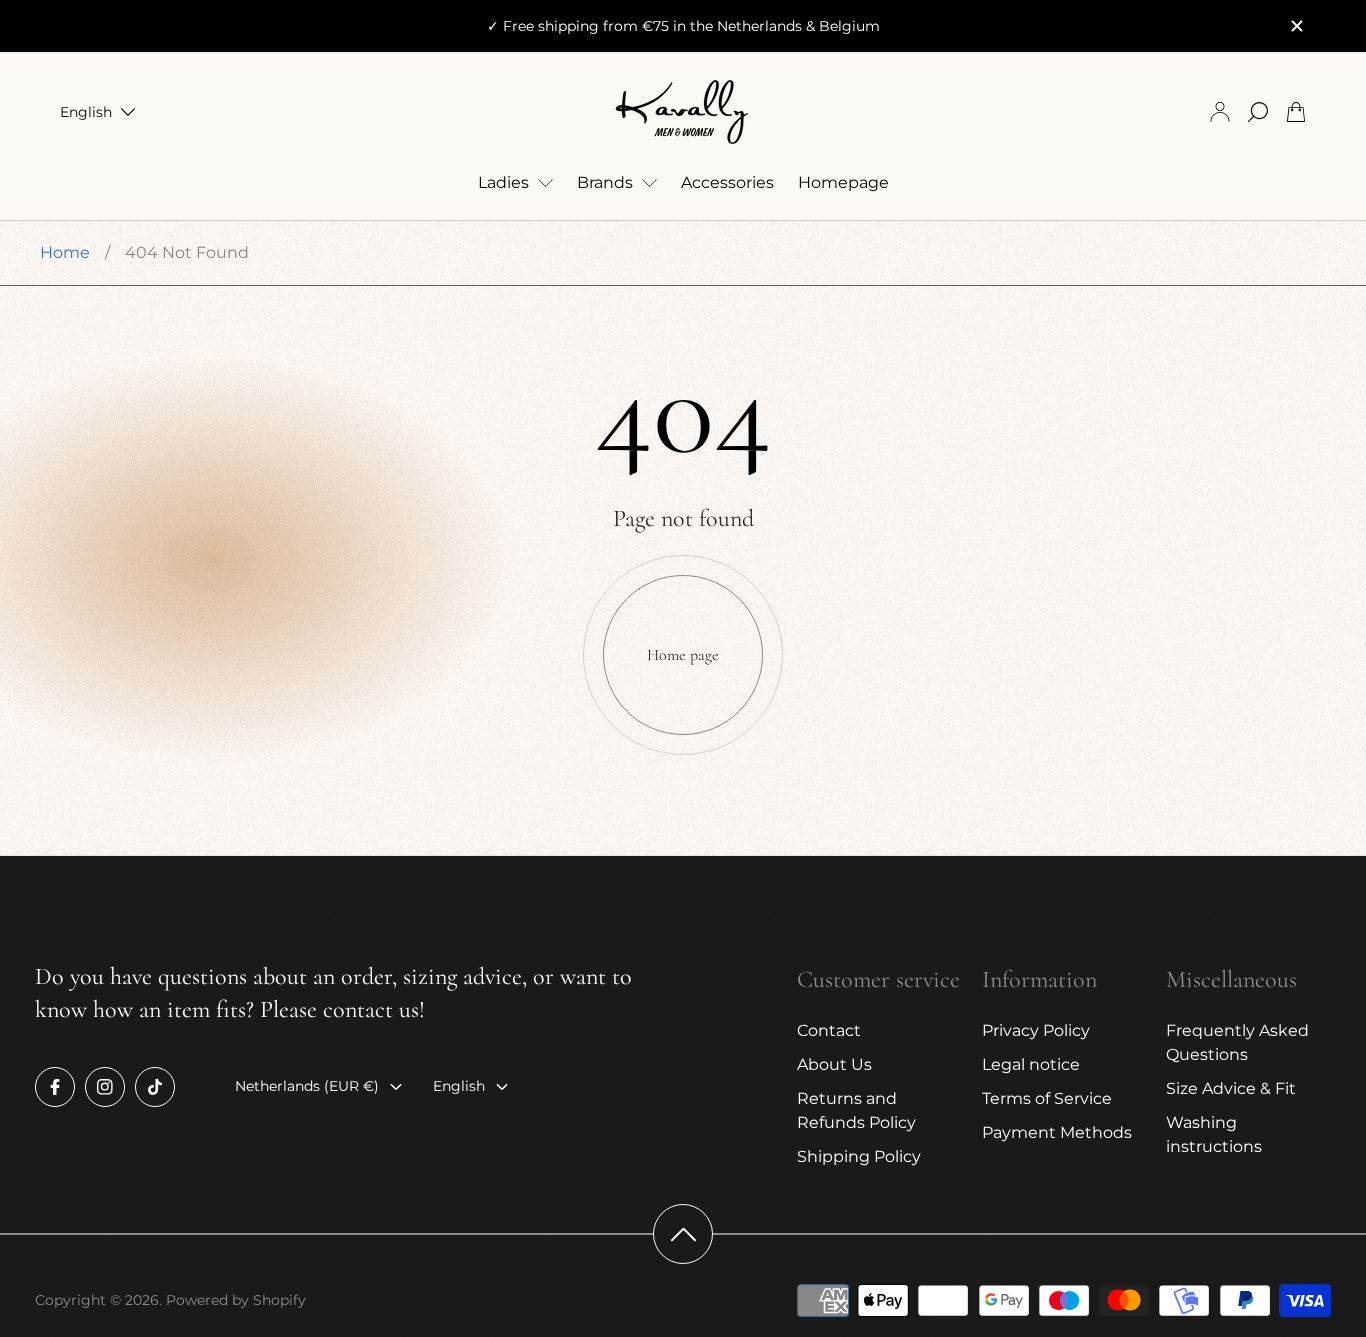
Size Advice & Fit (1231, 1088)
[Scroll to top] (683, 1234)
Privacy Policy (1036, 1030)
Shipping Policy (859, 1156)
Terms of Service (1047, 1098)
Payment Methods (1057, 1132)
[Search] (1258, 112)
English (86, 112)
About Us (834, 1064)
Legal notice (1031, 1064)
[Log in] (1220, 112)
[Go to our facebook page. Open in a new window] (55, 1087)
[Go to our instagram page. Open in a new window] (105, 1087)
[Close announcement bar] (1296, 26)
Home (65, 252)
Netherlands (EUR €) (307, 1086)
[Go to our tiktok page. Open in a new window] (155, 1087)
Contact (829, 1030)
